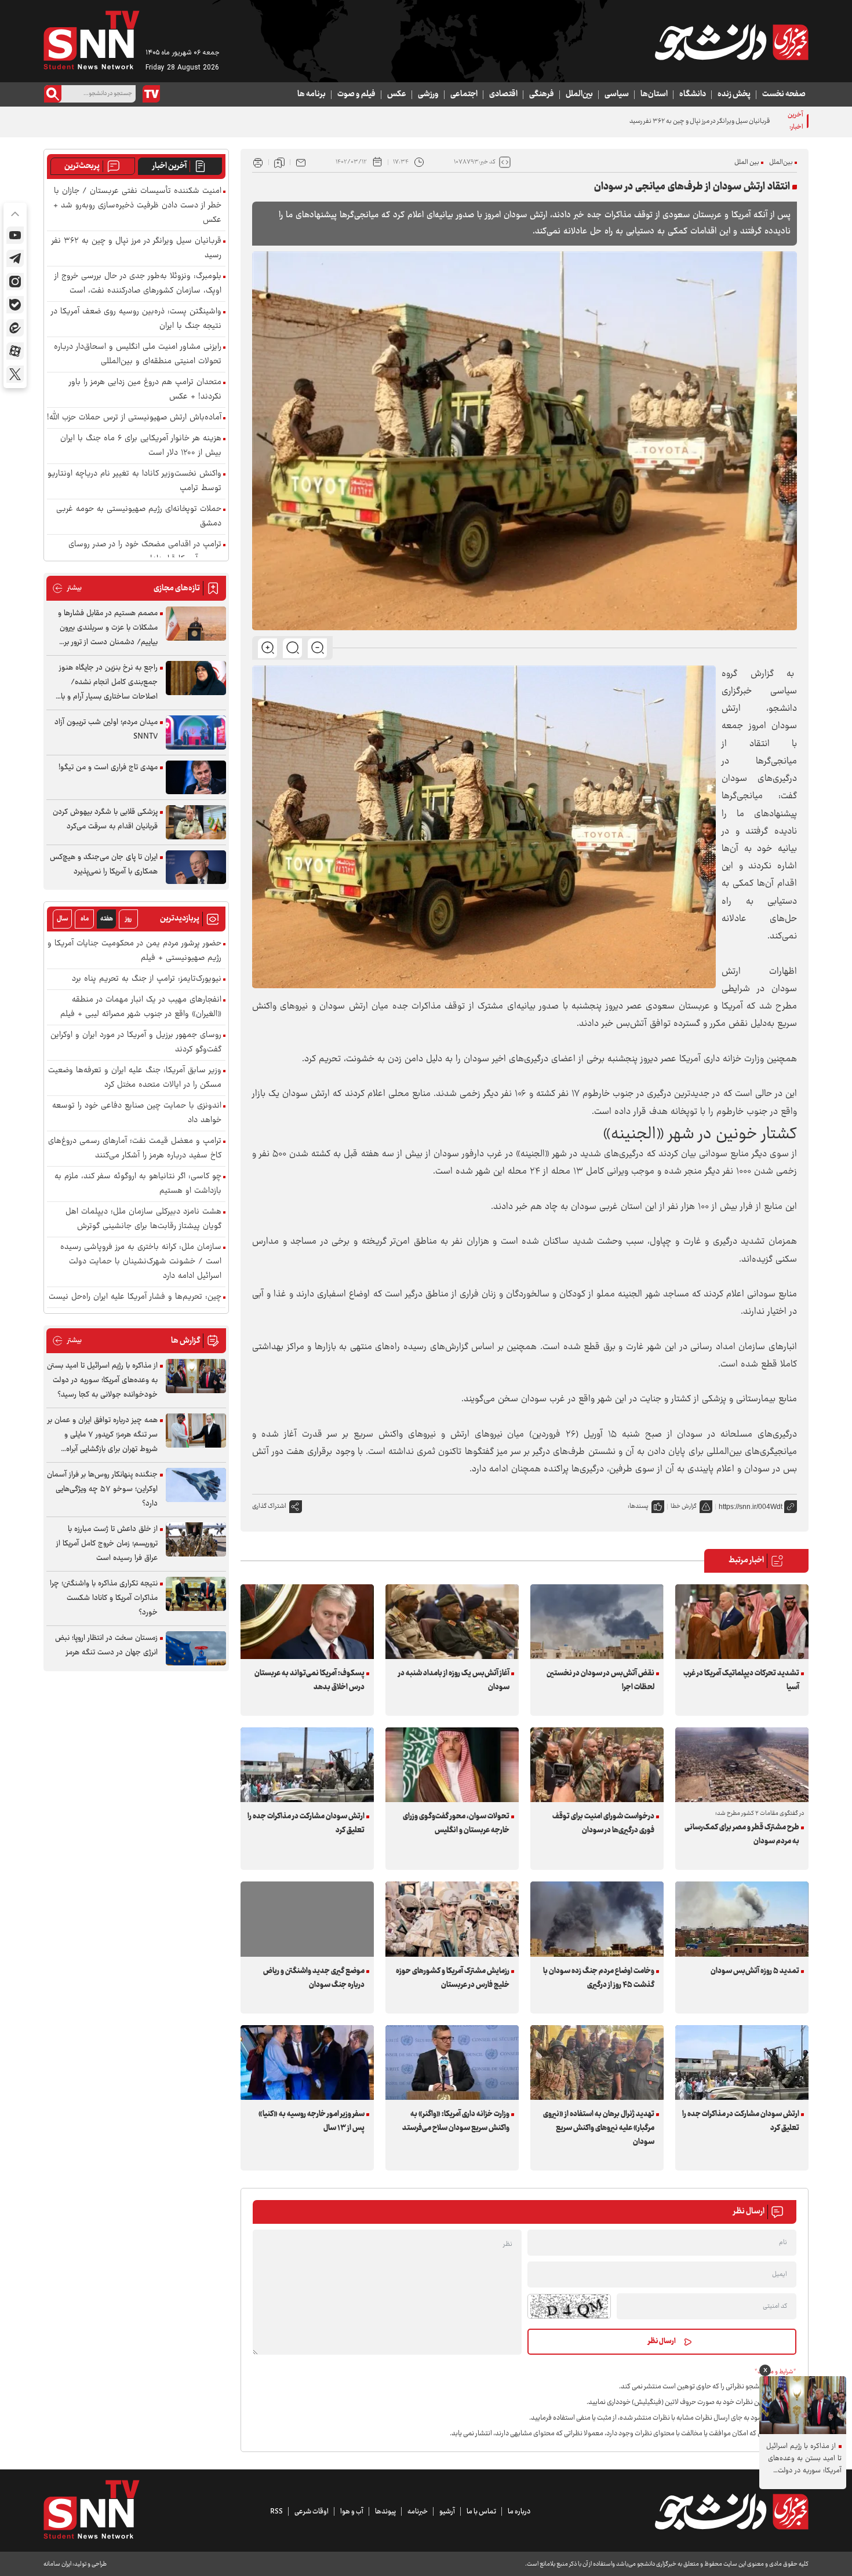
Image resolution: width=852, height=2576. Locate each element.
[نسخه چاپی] (258, 162)
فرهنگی (542, 94)
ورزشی (428, 94)
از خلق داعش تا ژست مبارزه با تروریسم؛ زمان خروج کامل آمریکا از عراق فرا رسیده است (107, 1544)
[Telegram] (15, 258)
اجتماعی (464, 94)
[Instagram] (15, 282)
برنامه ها (312, 94)
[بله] (15, 305)
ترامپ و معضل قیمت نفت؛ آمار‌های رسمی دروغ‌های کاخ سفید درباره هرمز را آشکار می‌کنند (135, 1149)
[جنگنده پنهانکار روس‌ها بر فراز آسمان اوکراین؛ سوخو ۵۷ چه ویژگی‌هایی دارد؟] (196, 1485)
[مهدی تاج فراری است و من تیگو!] (196, 778)
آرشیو (447, 2512)
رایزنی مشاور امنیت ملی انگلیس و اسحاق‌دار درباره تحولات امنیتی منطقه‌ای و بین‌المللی (138, 355)
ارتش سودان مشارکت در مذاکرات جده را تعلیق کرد (306, 1824)
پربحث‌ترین (82, 166)
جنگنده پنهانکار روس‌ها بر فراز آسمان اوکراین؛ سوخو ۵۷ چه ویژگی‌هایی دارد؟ (102, 1489)
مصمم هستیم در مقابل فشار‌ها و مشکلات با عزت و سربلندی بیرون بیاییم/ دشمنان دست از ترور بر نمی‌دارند (108, 628)
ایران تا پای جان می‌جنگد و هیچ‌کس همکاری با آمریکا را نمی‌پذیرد (104, 865)
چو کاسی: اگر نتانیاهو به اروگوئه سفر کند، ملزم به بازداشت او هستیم (138, 1184)
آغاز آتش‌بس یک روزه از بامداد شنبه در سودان (454, 1680)
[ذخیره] (279, 162)
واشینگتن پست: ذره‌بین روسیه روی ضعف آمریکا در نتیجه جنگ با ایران (136, 319)
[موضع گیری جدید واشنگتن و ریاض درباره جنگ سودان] (307, 1919)
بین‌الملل (579, 94)
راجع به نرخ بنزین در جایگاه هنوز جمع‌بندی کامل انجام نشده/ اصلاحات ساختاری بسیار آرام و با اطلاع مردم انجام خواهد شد (108, 683)
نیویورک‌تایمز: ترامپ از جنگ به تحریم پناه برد (147, 979)
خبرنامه (418, 2512)
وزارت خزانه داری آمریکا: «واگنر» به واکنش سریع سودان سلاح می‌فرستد (456, 2121)
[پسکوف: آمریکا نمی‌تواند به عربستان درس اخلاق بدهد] (307, 1622)
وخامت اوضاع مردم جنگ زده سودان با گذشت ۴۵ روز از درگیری (599, 1978)
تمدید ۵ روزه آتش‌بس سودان (755, 1971)
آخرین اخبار (170, 166)
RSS (276, 2512)
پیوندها (385, 2512)
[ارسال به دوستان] (301, 162)
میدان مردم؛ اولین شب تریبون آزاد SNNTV (106, 730)
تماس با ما (481, 2512)
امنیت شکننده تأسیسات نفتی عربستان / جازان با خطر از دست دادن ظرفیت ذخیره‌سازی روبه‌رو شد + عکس (137, 206)
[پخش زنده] (151, 94)
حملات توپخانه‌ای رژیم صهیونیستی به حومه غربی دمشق (139, 517)
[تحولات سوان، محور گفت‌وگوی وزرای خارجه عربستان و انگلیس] (452, 1765)
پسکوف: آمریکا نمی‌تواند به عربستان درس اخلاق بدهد (310, 1680)
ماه (85, 919)
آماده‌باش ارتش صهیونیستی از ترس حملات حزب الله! (134, 418)
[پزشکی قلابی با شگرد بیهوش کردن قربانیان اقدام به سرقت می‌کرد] (196, 822)
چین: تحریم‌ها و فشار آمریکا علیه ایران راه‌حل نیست (135, 1297)
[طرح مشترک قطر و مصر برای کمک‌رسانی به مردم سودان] (742, 1765)
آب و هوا (352, 2512)
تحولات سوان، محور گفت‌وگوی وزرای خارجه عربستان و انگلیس (456, 1824)
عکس (397, 94)
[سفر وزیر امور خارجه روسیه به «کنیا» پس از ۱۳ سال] (307, 2062)
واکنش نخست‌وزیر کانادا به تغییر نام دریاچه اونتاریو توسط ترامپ (134, 481)
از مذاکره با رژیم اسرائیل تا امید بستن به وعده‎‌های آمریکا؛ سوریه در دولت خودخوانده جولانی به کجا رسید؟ (102, 1380)
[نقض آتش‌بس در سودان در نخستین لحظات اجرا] (597, 1622)
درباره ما (519, 2512)
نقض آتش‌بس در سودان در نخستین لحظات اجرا (600, 1680)
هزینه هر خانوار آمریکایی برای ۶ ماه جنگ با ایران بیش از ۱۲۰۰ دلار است (141, 446)
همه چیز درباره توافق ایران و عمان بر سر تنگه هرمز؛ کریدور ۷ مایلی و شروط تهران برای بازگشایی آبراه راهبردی (103, 1435)
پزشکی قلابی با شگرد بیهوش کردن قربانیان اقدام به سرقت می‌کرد (105, 819)
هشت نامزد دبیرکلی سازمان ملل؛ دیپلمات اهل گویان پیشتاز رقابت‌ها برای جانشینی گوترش (143, 1219)
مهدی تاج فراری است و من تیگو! (108, 768)
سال (63, 919)
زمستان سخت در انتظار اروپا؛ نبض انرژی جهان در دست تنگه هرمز (106, 1645)
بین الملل (747, 162)
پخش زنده (734, 94)
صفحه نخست (784, 94)
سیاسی (617, 94)
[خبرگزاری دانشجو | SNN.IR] (731, 42)
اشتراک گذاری (269, 1506)
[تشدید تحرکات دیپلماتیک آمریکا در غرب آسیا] (742, 1622)
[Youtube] (15, 235)
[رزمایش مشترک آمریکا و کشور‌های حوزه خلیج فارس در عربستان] (452, 1919)
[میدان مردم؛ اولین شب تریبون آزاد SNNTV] (196, 732)
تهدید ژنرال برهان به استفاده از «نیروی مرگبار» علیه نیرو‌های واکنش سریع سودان (599, 2128)
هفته (107, 919)
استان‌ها (654, 94)
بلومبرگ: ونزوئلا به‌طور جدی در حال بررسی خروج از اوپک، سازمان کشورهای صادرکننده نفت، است (138, 284)
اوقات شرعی (312, 2512)
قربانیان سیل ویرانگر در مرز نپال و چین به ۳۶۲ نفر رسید (700, 121)
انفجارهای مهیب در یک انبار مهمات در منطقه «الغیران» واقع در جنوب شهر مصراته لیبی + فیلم (141, 1007)
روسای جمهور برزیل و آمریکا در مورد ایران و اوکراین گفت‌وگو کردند (136, 1043)
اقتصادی (503, 94)
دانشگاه (693, 94)
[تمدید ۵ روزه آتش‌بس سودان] (742, 1919)
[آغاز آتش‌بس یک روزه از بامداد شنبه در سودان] (452, 1622)
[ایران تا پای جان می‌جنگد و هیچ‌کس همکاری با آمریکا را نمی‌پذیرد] (196, 867)
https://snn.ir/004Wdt (751, 1507)
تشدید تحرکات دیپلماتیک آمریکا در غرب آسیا (741, 1680)
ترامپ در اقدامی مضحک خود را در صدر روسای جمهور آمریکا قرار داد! (145, 552)
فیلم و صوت (356, 94)
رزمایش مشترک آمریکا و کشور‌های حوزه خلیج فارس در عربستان (453, 1978)
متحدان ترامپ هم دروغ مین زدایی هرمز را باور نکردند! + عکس (145, 390)
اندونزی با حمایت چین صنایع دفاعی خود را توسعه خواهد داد (137, 1113)
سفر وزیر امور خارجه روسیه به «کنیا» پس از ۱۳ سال (312, 2121)
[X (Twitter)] (15, 374)
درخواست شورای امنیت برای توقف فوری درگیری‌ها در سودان (603, 1824)
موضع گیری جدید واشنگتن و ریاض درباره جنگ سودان (314, 1978)
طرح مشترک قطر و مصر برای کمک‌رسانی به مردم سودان (742, 1835)
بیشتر (67, 588)
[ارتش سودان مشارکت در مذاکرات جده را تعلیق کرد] (307, 1765)
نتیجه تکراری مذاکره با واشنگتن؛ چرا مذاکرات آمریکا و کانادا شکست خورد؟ (104, 1598)
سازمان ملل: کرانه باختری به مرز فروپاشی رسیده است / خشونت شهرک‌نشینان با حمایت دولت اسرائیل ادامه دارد (141, 1262)
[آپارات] (15, 351)
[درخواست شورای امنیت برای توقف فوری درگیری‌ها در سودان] (597, 1765)
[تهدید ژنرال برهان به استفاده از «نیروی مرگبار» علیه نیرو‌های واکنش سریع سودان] (597, 2062)
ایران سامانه (57, 2564)
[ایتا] (15, 328)
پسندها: (638, 1506)
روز (128, 919)
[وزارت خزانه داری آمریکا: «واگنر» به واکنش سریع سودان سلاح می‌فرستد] (452, 2062)
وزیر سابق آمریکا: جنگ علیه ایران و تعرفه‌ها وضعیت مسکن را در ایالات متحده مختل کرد (135, 1078)
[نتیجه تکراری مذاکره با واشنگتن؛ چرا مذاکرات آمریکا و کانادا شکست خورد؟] (196, 1594)
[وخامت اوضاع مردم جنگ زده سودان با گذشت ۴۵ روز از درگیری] (597, 1919)
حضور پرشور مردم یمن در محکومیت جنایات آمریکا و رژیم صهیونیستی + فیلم (134, 951)
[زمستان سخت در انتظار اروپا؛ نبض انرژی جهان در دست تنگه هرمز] (196, 1648)
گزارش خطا (684, 1506)
